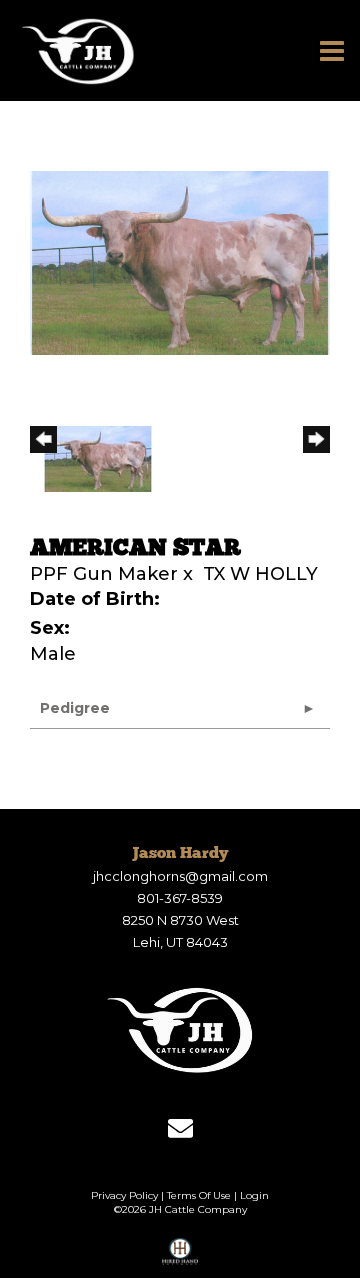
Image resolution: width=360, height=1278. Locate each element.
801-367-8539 (180, 898)
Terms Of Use (199, 1195)
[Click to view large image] (180, 262)
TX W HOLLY (260, 574)
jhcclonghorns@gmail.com (180, 876)
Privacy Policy (124, 1195)
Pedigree (75, 708)
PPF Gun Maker (104, 574)
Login (254, 1195)
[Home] (180, 1030)
